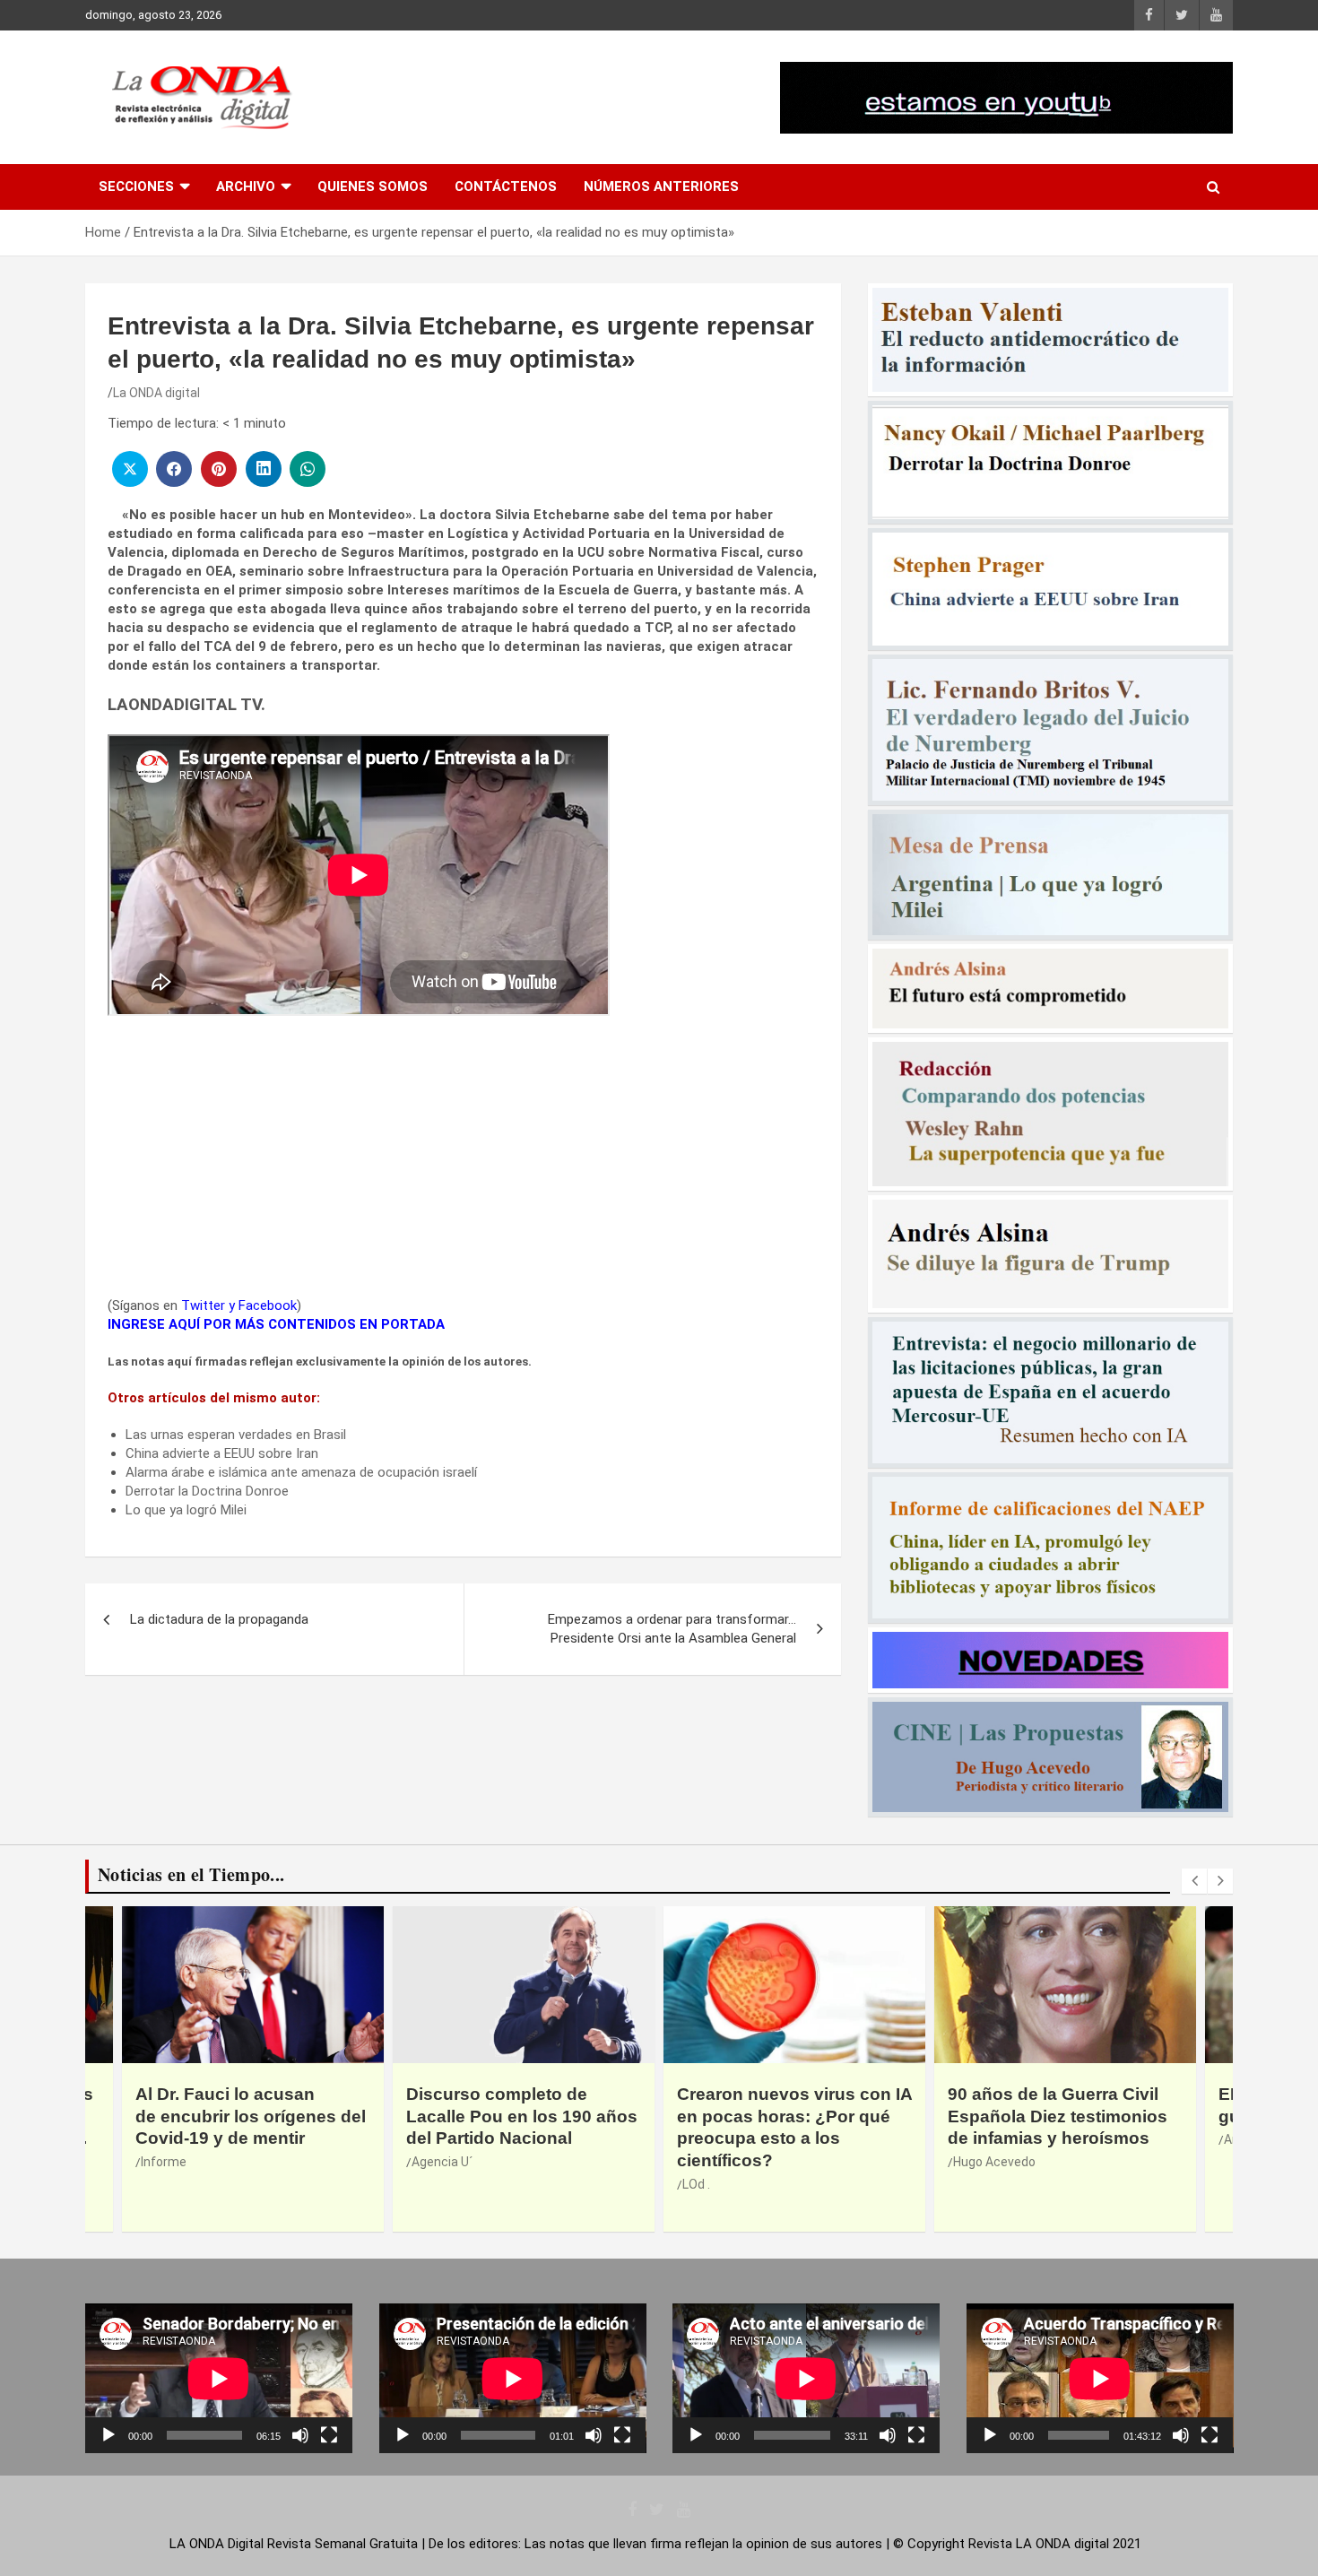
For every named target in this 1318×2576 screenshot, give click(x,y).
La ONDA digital (156, 393)
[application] (219, 2378)
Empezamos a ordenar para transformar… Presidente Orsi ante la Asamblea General (672, 1629)
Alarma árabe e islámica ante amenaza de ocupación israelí (301, 1472)
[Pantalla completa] (329, 2435)
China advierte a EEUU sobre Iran (222, 1453)
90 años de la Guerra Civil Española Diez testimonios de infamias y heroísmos (1058, 2116)
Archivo (246, 186)
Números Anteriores (661, 186)
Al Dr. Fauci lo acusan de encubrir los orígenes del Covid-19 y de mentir (251, 2116)
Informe (164, 2162)
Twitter (203, 1305)
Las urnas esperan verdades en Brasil (236, 1435)
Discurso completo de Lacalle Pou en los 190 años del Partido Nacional (522, 2116)
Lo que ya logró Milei (186, 1510)
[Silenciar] (300, 2435)
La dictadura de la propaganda (219, 1619)
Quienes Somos (373, 186)
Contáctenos (506, 186)
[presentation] (1194, 1881)
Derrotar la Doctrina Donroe (207, 1491)
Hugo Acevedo (994, 2162)
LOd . (696, 2184)
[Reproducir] (108, 2435)
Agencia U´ (442, 2162)
